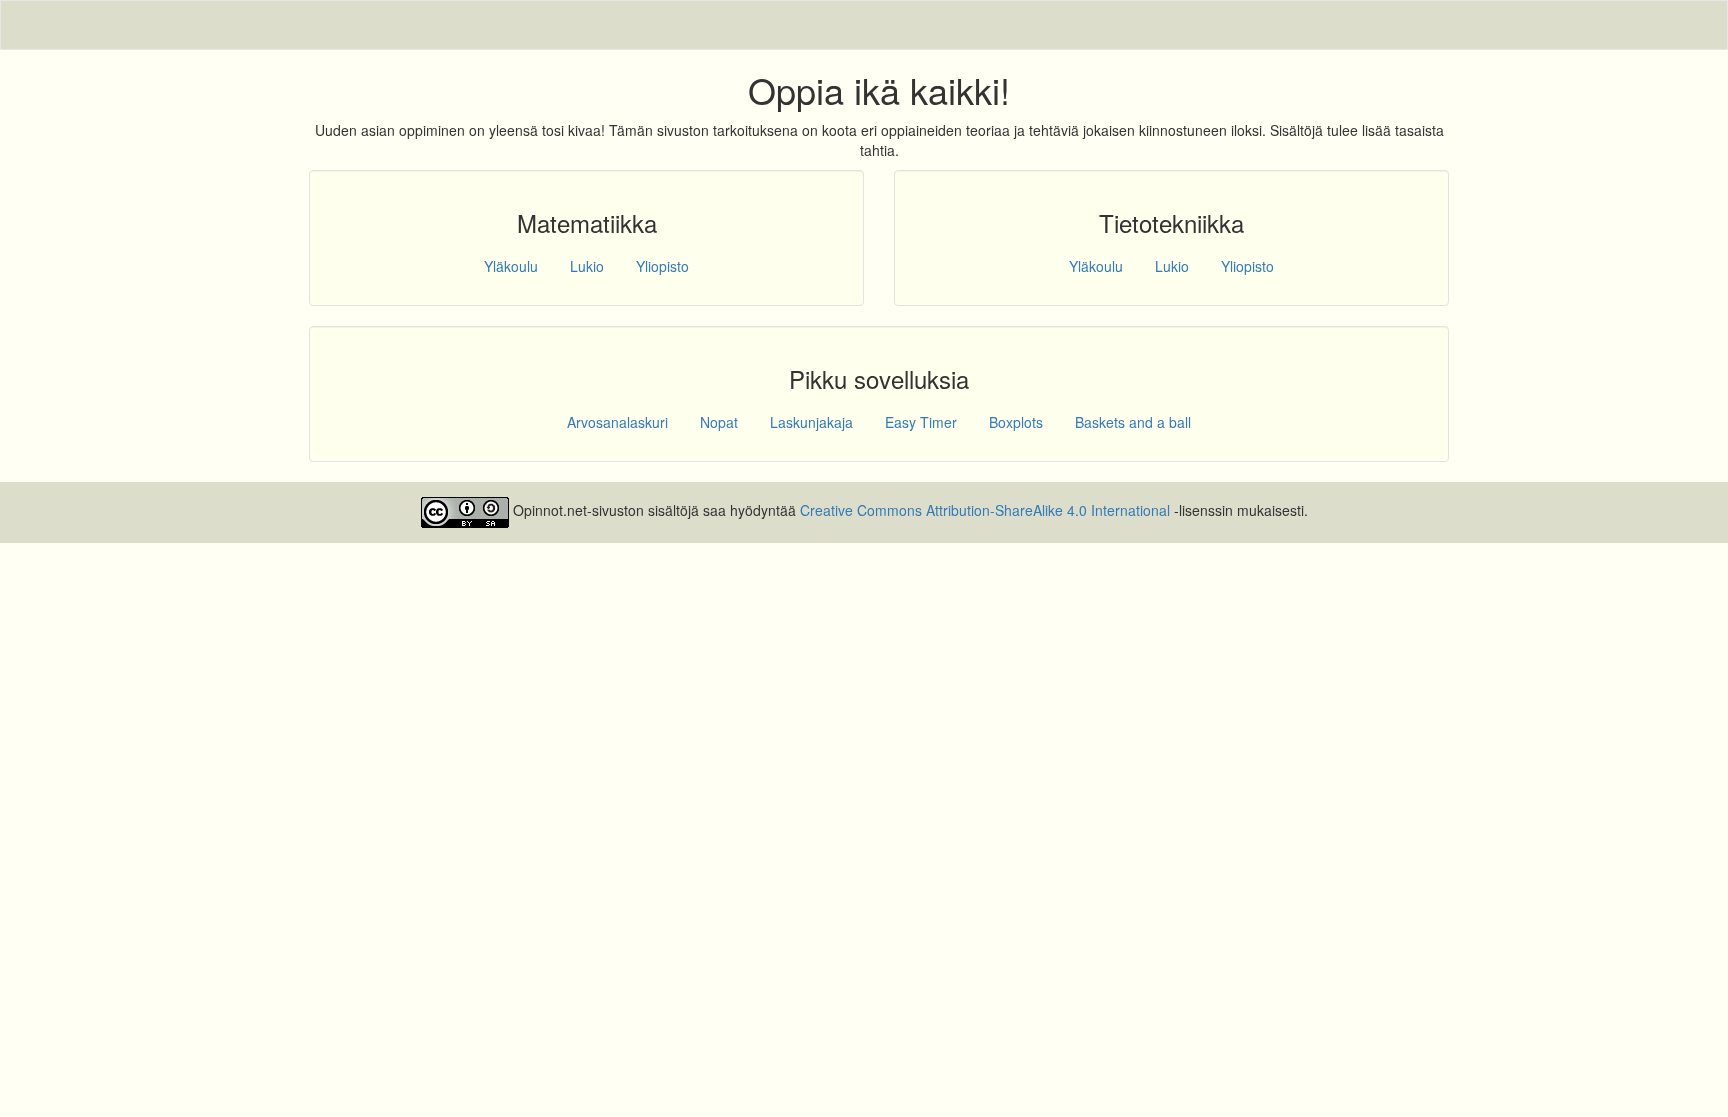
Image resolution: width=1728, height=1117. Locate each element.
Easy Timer (921, 422)
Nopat (719, 422)
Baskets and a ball (1133, 422)
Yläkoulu (511, 266)
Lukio (587, 266)
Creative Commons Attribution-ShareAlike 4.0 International (985, 511)
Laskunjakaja (811, 422)
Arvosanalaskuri (617, 422)
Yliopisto (662, 266)
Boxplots (1016, 422)
